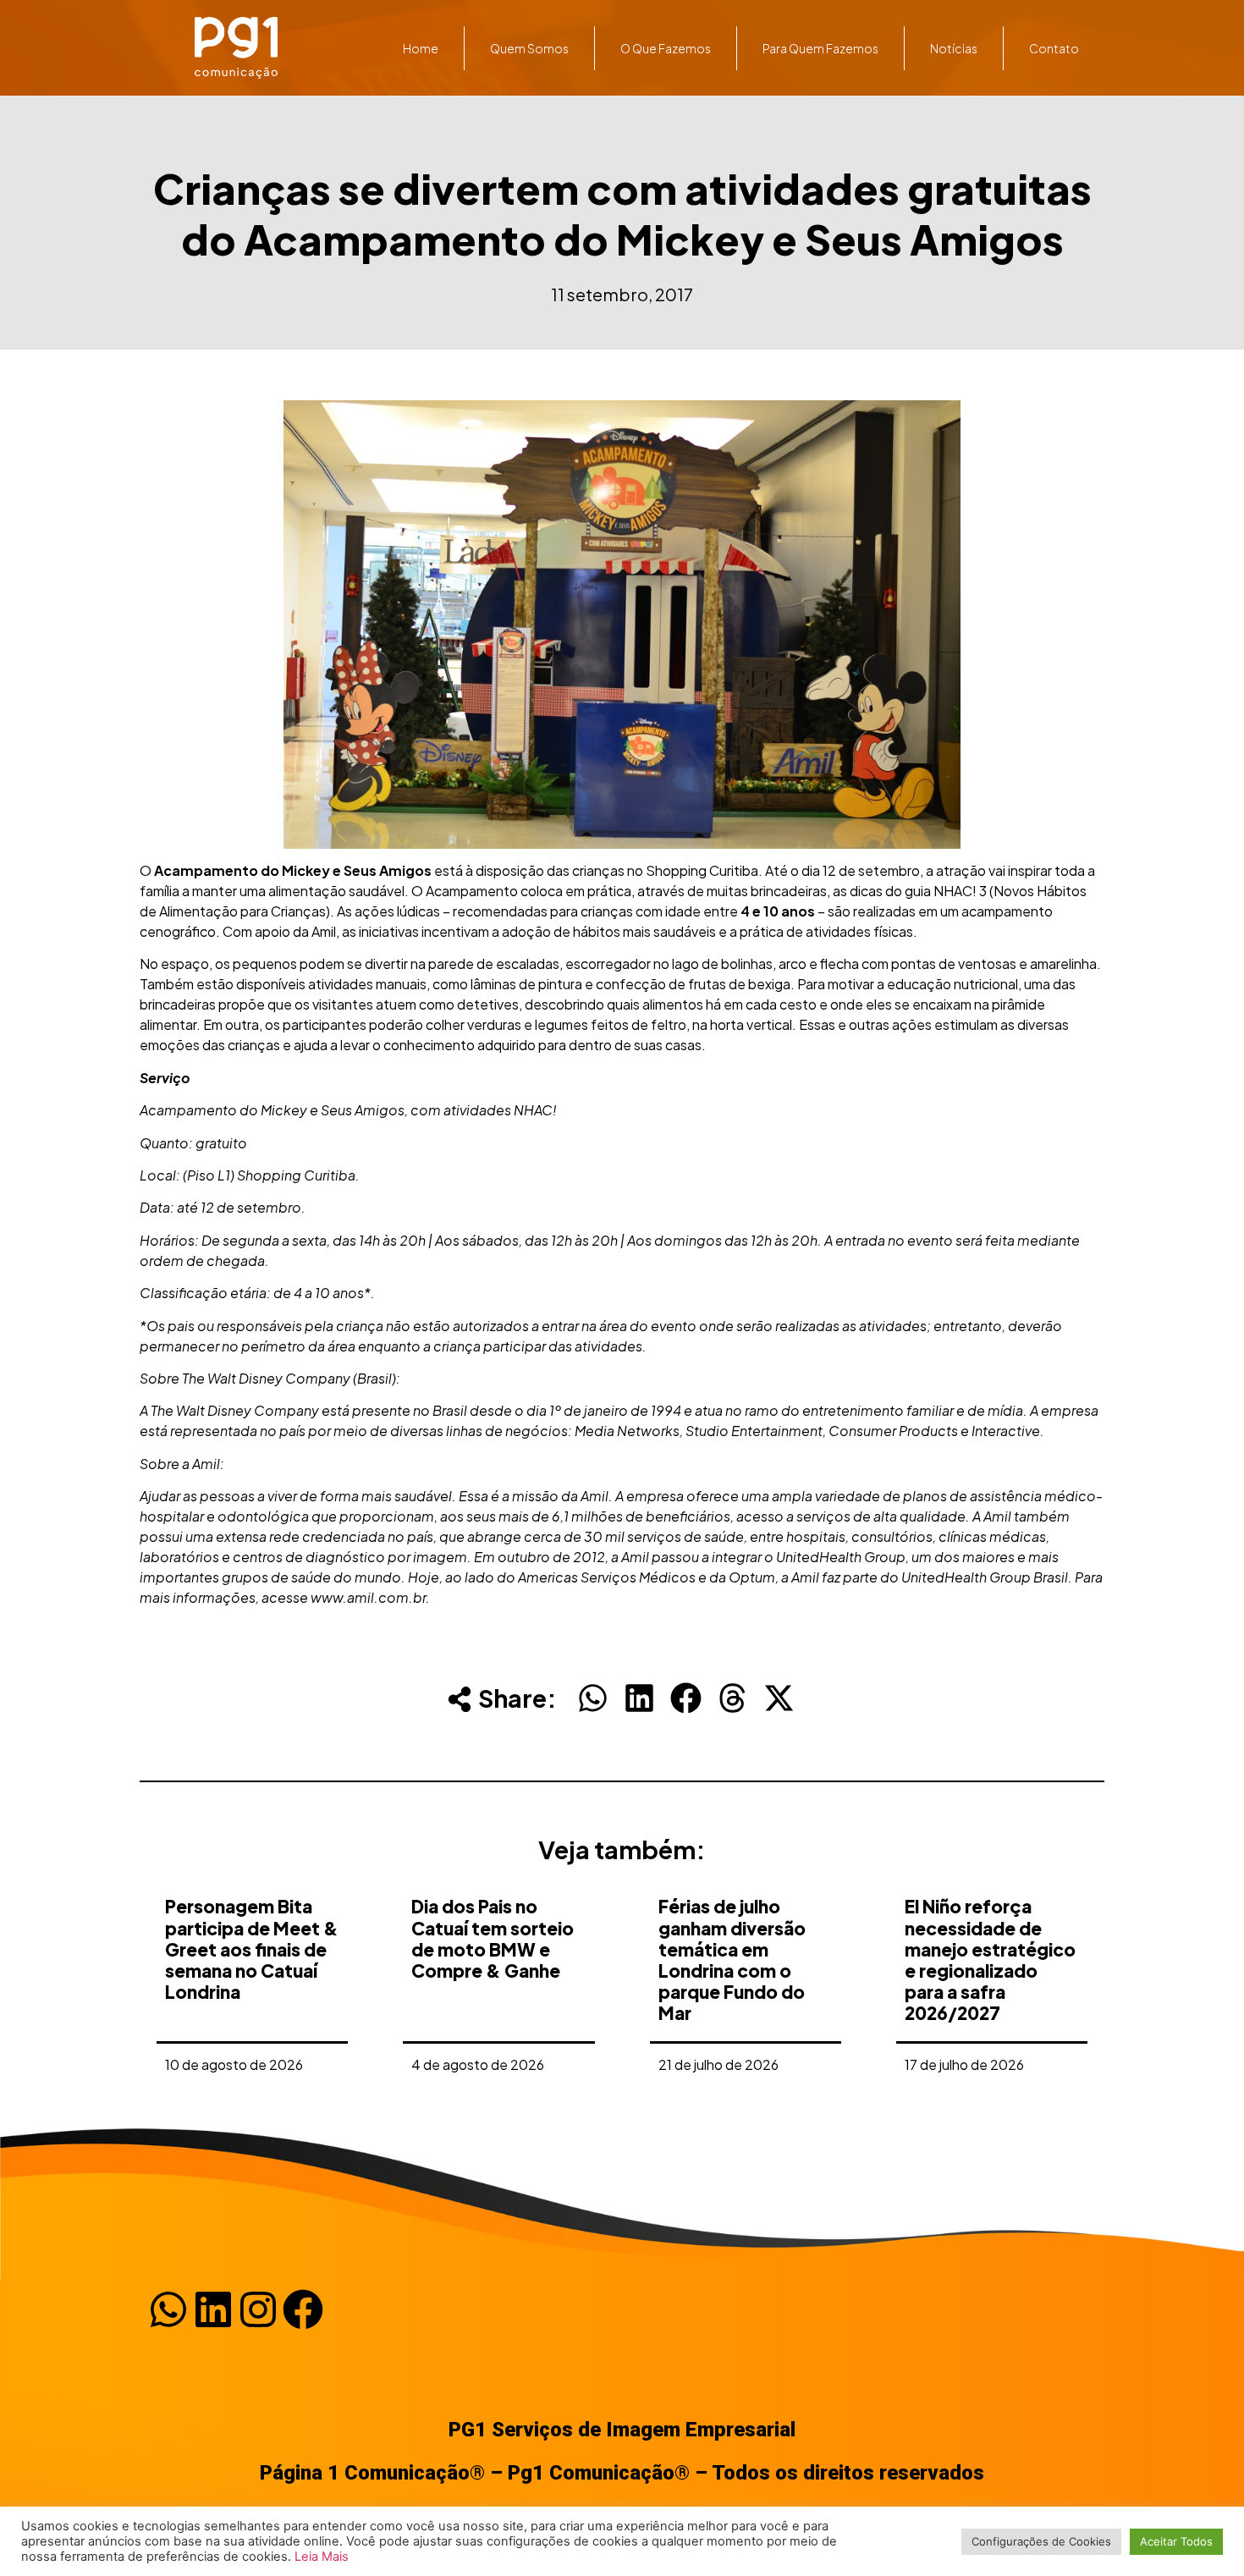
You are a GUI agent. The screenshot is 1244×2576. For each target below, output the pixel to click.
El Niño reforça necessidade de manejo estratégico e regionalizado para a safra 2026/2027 (990, 1960)
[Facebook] (303, 2309)
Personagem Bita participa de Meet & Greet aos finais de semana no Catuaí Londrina (252, 1949)
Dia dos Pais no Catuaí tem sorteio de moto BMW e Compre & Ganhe (493, 1938)
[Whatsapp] (168, 2309)
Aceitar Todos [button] (1176, 2541)
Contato (1054, 48)
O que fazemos (666, 48)
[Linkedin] (213, 2309)
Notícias (954, 48)
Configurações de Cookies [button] (1041, 2541)
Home (421, 48)
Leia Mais (322, 2557)
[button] (593, 1698)
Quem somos (529, 48)
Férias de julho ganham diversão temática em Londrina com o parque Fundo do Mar (732, 1960)
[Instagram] (258, 2309)
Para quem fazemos (820, 48)
